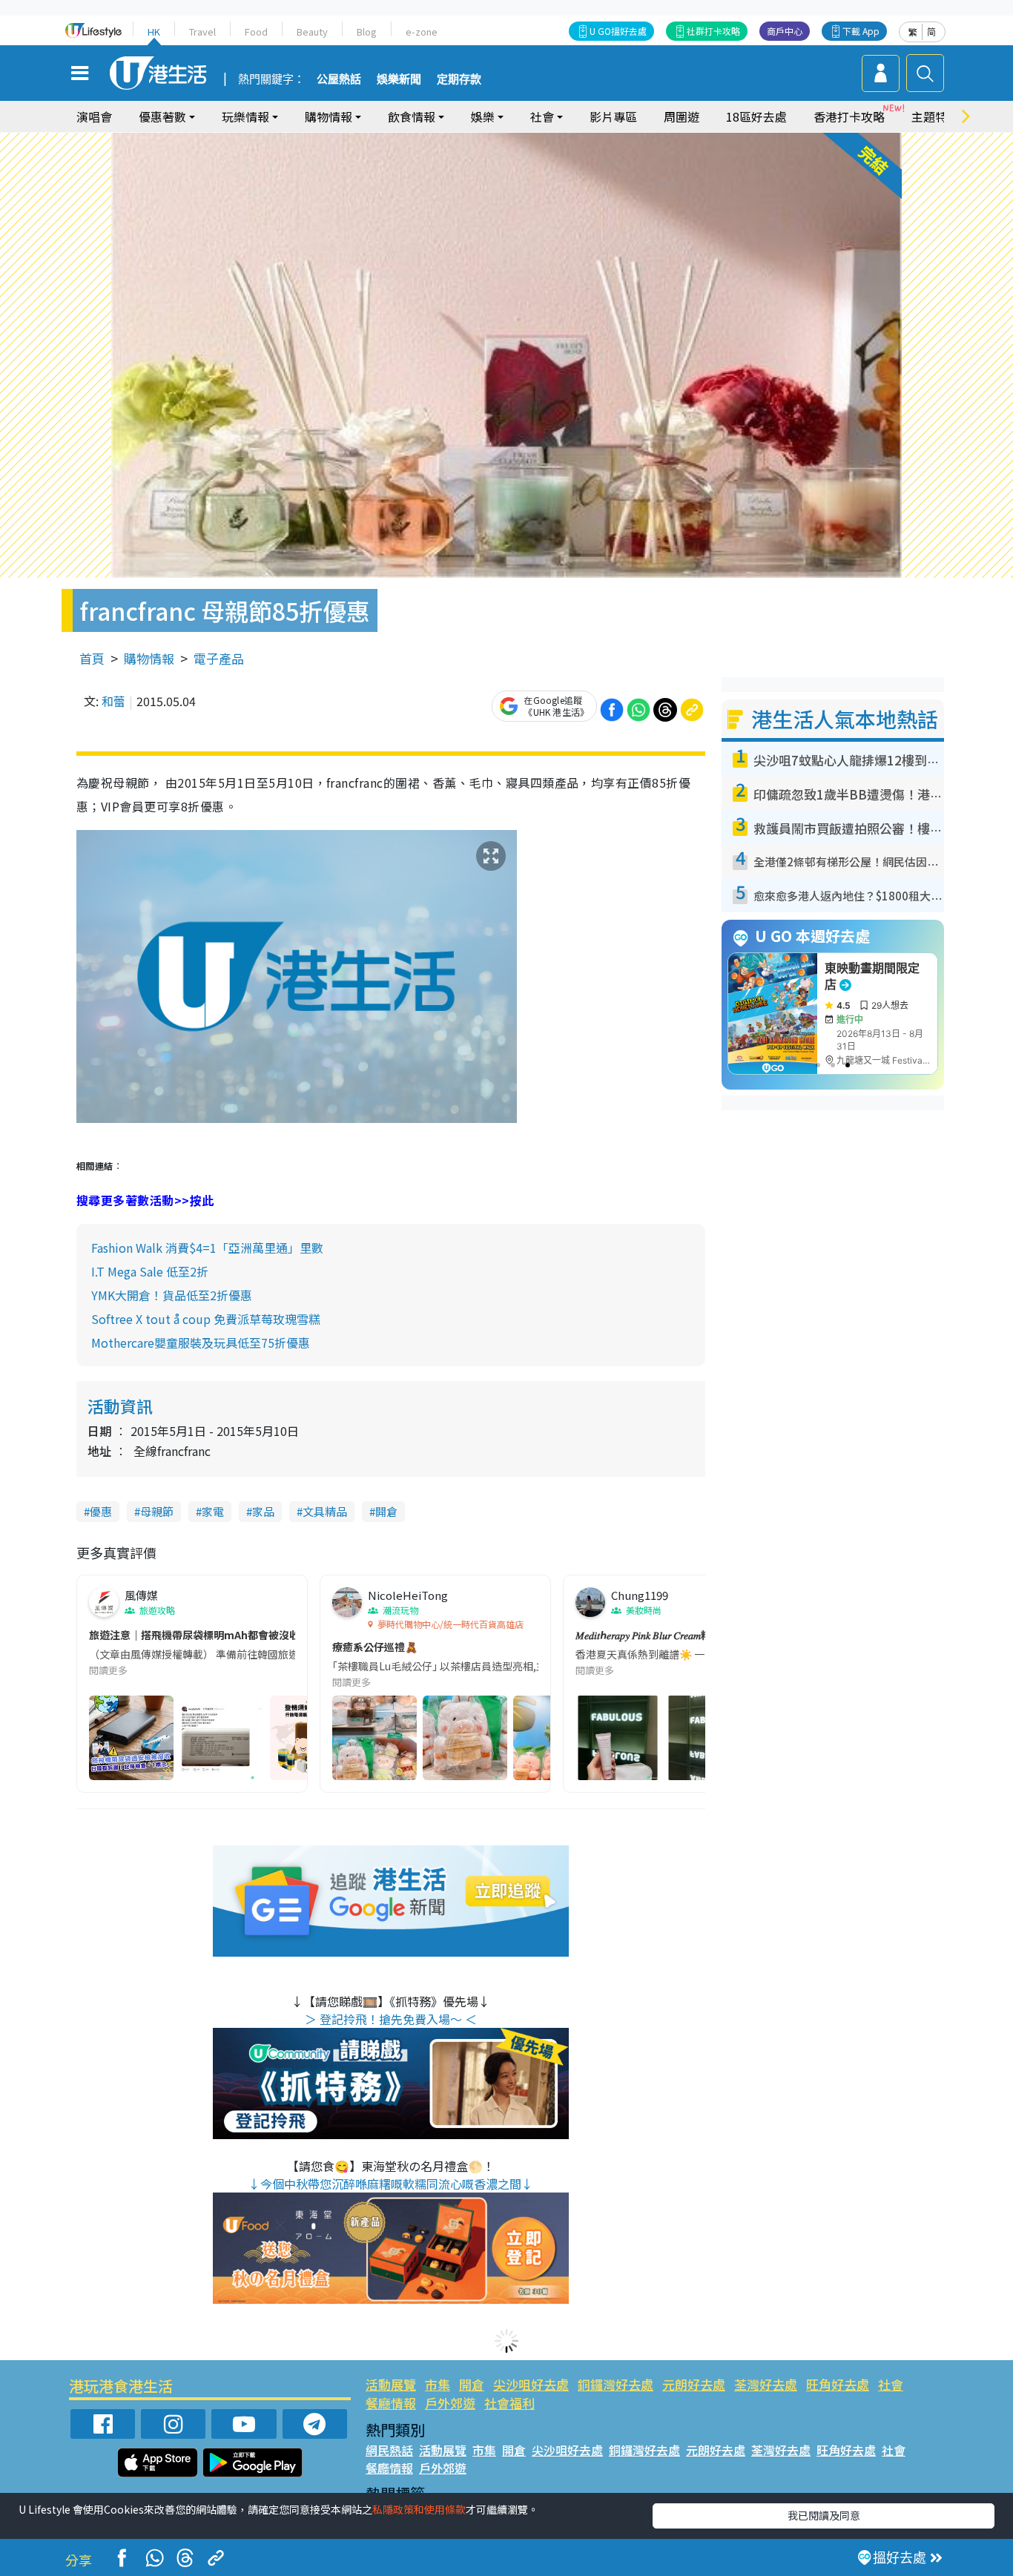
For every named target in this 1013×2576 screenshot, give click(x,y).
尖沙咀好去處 (531, 2384)
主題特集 (935, 116)
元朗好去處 (694, 2384)
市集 (438, 2384)
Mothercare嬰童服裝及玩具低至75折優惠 (201, 1343)
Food (256, 32)
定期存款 (459, 79)
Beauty (312, 32)
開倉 (386, 1511)
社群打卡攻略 (713, 31)
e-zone (422, 32)
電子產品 (219, 658)
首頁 (92, 658)
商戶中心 (785, 31)
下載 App (861, 31)
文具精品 (325, 1511)
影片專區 (613, 116)
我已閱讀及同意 (824, 2515)
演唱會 (94, 116)
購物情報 (149, 658)
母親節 (157, 1511)
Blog (367, 32)
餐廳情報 (391, 2403)
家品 (263, 1511)
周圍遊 (682, 116)
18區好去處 (756, 116)
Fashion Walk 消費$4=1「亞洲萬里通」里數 (207, 1248)
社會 (891, 2384)
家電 (213, 1511)
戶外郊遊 (450, 2403)
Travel (202, 32)
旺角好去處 (838, 2384)
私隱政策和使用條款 (419, 2509)
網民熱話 (389, 2450)
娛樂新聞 (399, 79)
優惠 (101, 1511)
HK (154, 32)
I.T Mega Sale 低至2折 (150, 1271)
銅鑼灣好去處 (616, 2384)
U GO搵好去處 (618, 31)
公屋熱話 (339, 79)
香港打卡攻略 (849, 116)
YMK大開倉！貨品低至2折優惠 (172, 1295)
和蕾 (113, 701)
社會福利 (509, 2403)
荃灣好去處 (766, 2384)
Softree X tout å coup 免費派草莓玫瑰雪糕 (206, 1319)
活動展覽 (391, 2384)
